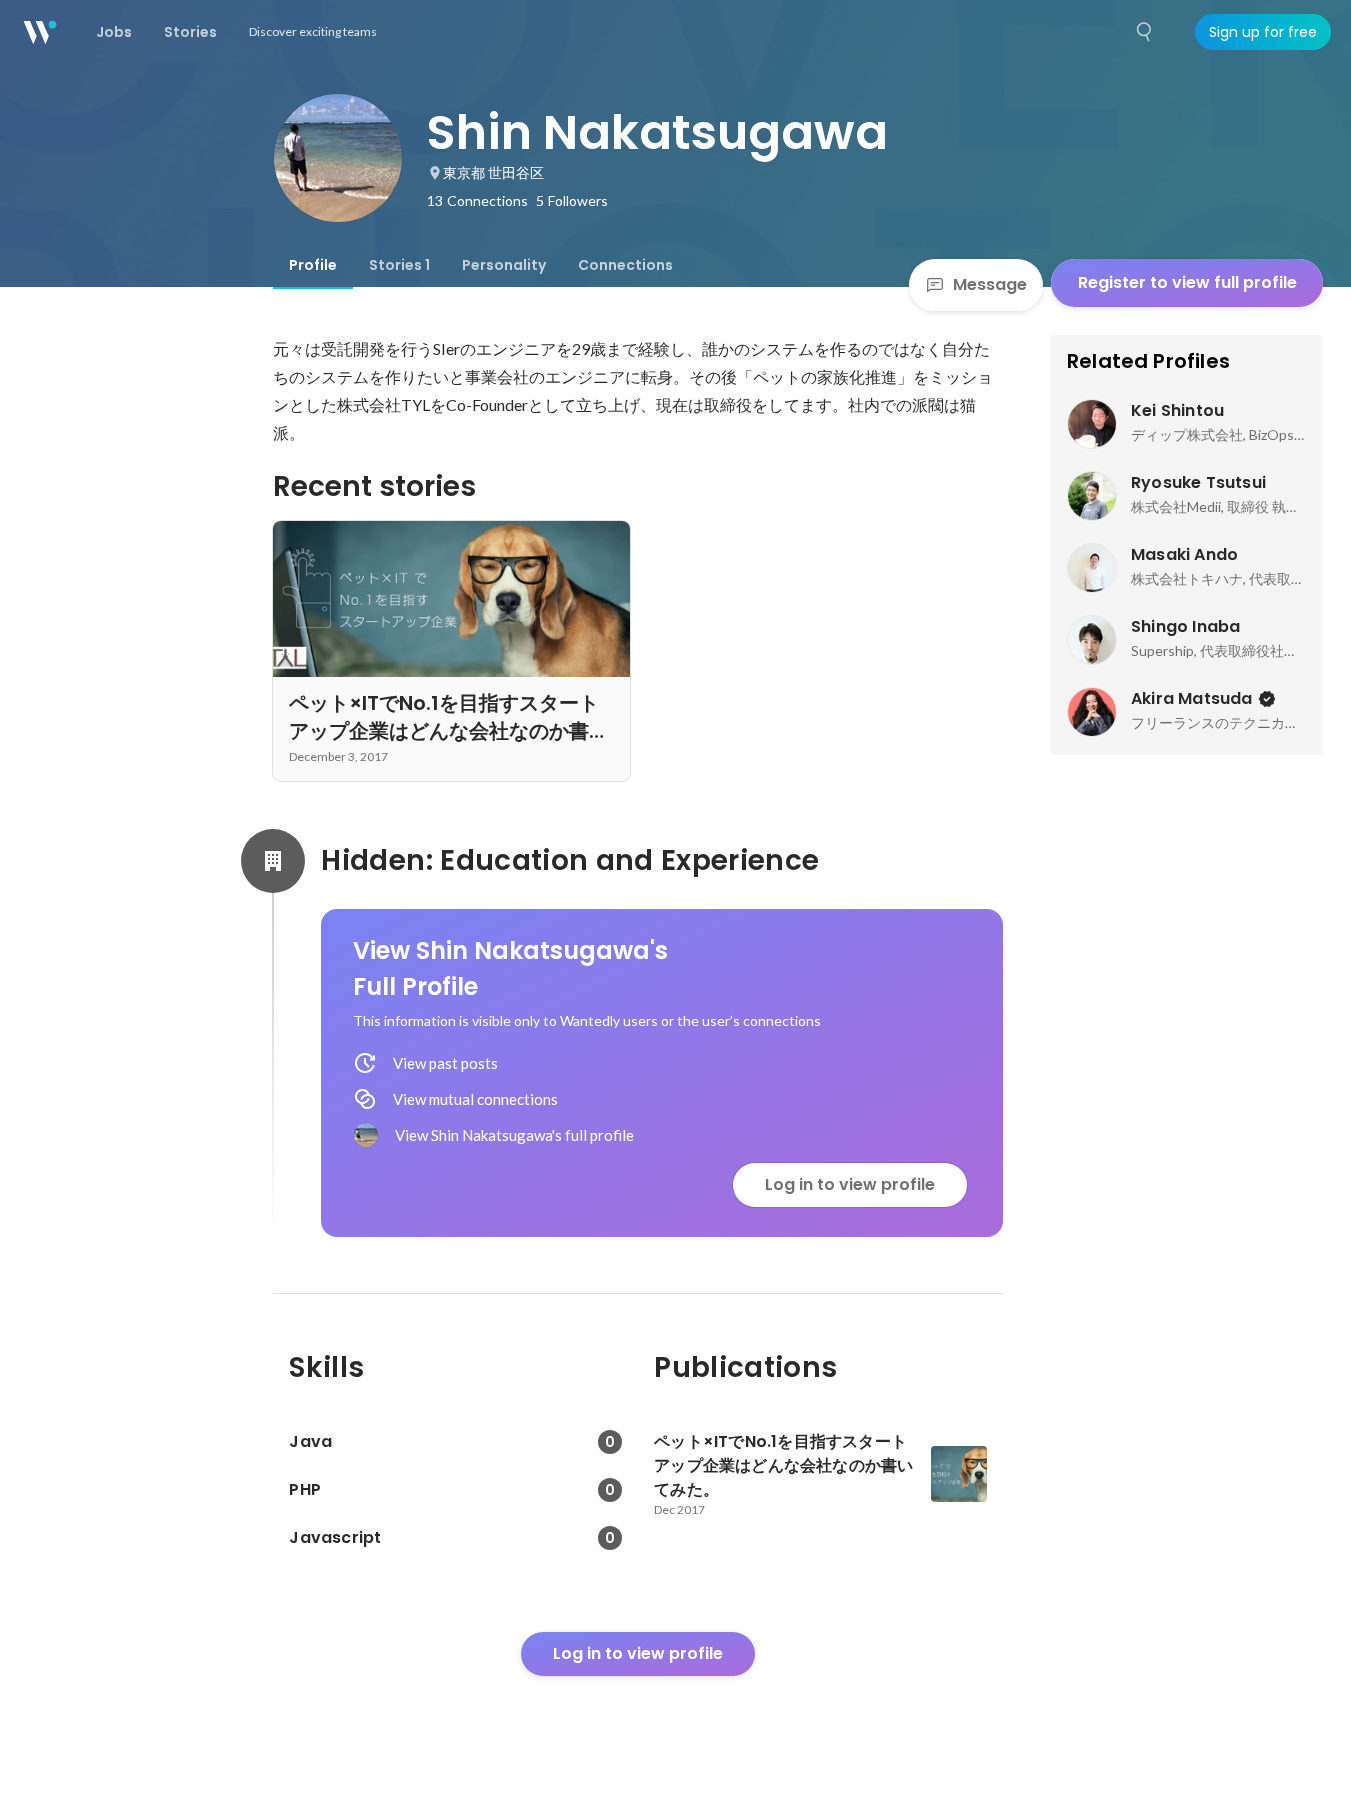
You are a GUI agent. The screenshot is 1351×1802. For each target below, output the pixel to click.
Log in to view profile (850, 1184)
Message (990, 284)
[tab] (313, 265)
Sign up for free (1263, 32)
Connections (625, 265)
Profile (313, 265)
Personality (504, 265)
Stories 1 (399, 265)
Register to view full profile (1187, 282)
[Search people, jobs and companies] (1145, 32)
